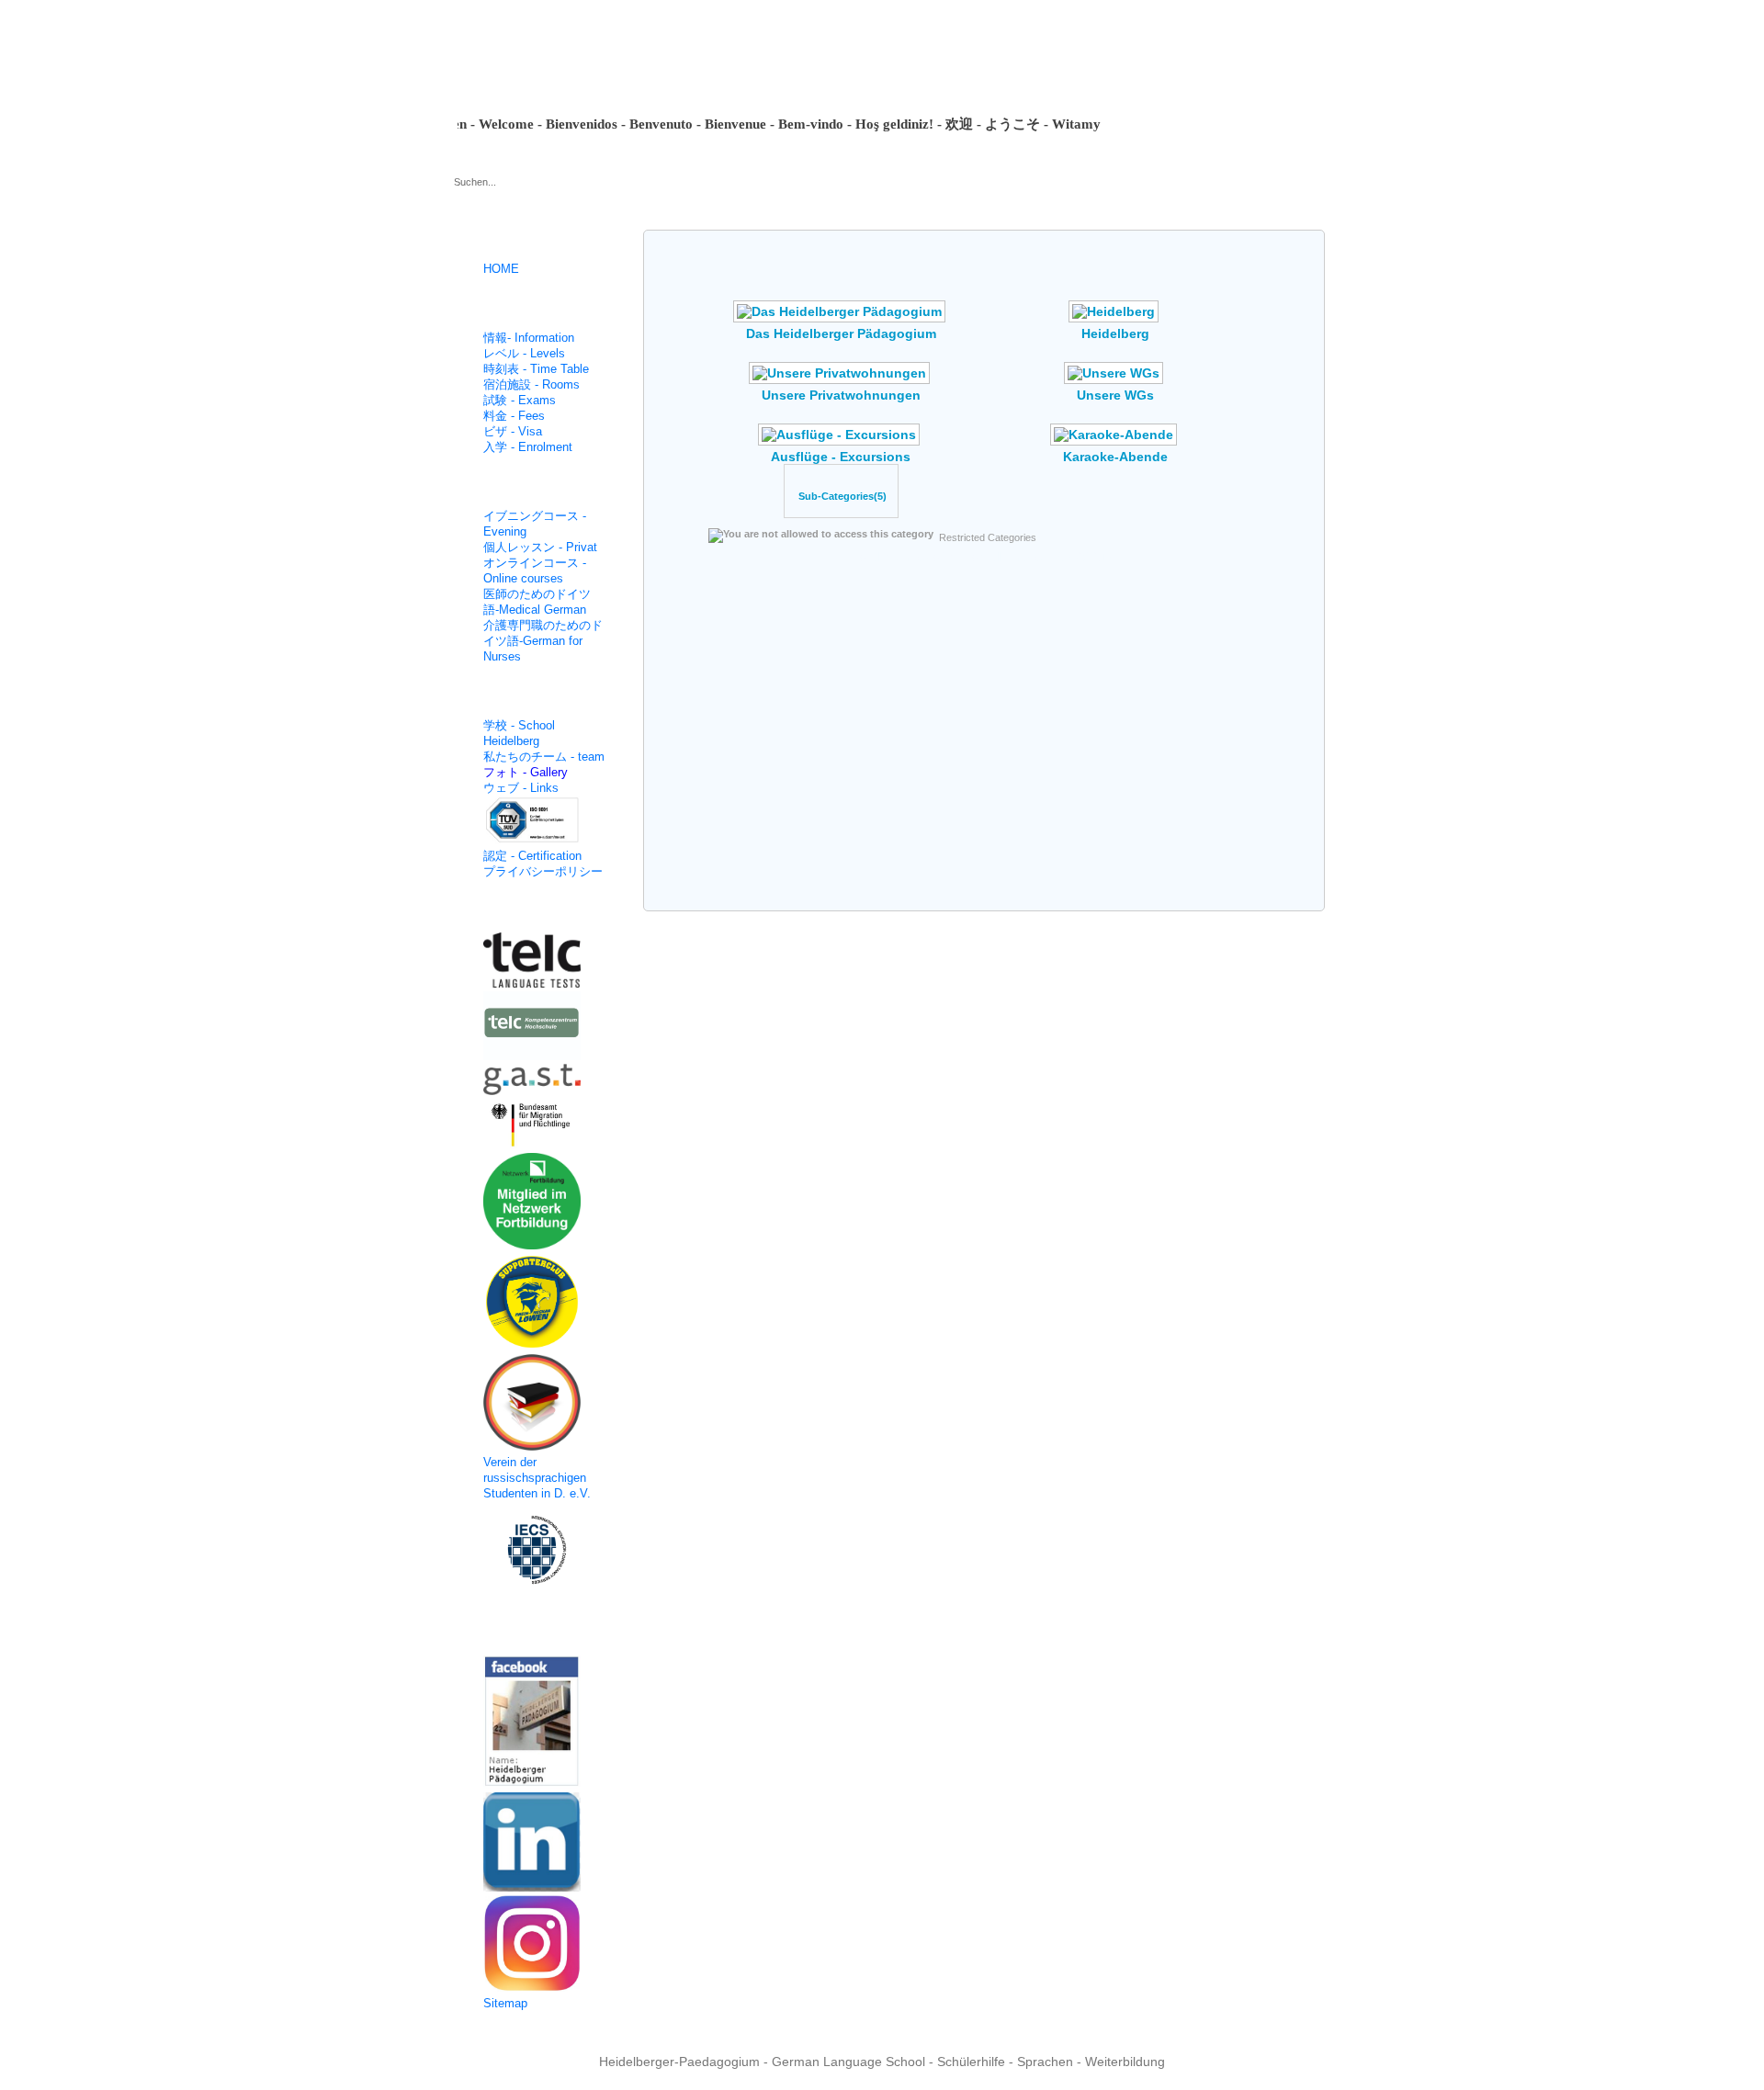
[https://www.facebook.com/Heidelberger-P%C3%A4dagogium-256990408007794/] (541, 1724)
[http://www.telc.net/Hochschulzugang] (541, 1028)
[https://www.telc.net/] (541, 962)
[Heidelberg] (1115, 319)
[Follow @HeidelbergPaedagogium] (541, 1844)
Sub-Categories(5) (842, 496)
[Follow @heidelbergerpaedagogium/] (541, 1945)
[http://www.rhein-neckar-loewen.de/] (541, 1304)
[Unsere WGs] (1115, 380)
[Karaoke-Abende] (1115, 442)
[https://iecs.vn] (541, 1552)
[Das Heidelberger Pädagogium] (841, 319)
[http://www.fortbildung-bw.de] (541, 1203)
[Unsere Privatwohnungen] (841, 380)
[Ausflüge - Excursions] (841, 442)
